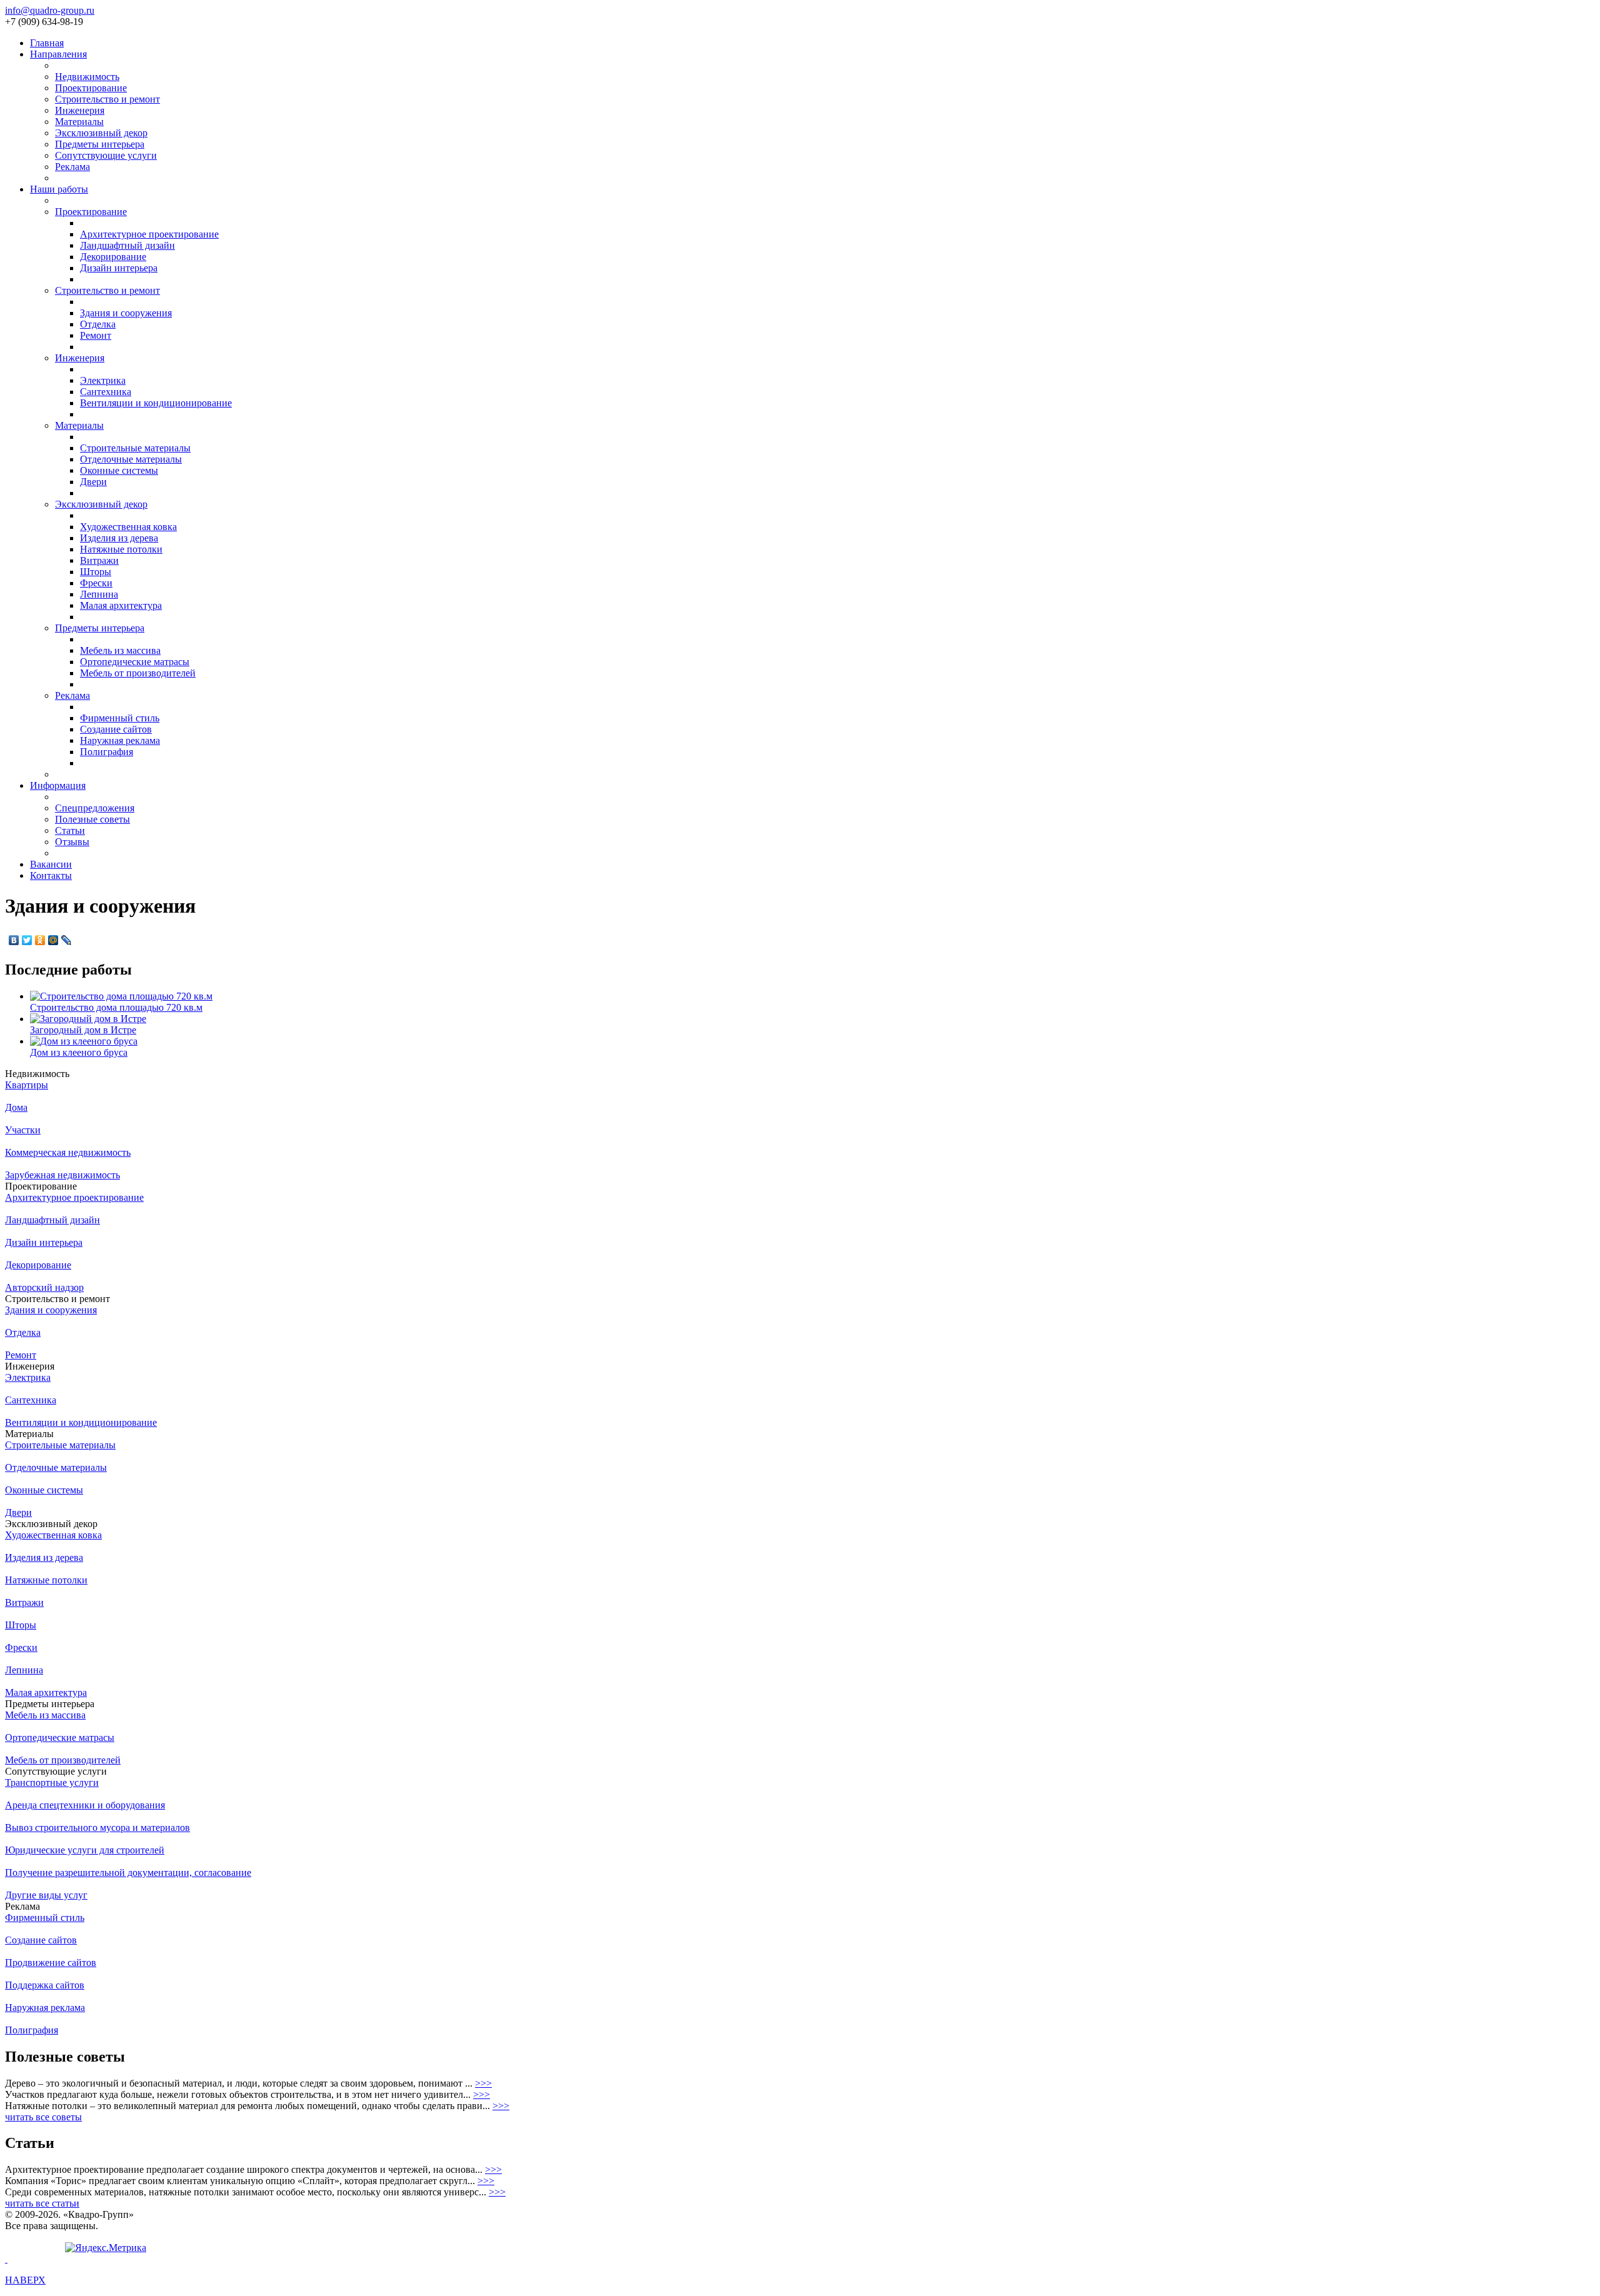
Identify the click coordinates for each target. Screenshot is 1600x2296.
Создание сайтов (116, 729)
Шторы (96, 572)
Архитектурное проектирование (149, 234)
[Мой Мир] (53, 940)
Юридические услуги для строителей (85, 1850)
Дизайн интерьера (119, 268)
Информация (58, 785)
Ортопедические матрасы (135, 662)
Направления (58, 54)
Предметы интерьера (100, 144)
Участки (23, 1130)
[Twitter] (27, 940)
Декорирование (113, 257)
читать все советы (43, 2117)
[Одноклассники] (40, 940)
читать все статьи (42, 2203)
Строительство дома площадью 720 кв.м (116, 1007)
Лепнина (99, 594)
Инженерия (80, 110)
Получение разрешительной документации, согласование (128, 1872)
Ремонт (96, 335)
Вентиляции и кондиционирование (156, 403)
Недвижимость (87, 77)
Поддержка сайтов (45, 1985)
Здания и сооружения (126, 313)
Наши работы (59, 189)
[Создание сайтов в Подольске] (6, 2259)
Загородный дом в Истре (83, 1030)
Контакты (51, 875)
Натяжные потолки (121, 549)
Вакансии (51, 864)
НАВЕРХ (25, 2280)
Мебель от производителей (138, 673)
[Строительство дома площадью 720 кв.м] (121, 996)
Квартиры (27, 1085)
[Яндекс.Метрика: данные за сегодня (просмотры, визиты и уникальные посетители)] (106, 2248)
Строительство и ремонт (107, 99)
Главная (47, 43)
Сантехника (106, 392)
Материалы (79, 122)
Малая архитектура (121, 605)
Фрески (96, 583)
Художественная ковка (128, 527)
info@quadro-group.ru (50, 10)
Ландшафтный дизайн (127, 245)
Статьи (70, 830)
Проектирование (91, 88)
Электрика (103, 380)
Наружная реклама (120, 740)
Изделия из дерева (119, 538)
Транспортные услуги (52, 1782)
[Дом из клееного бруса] (84, 1041)
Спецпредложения (95, 808)
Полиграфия (107, 752)
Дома (16, 1107)
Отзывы (72, 842)
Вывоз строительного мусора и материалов (97, 1827)
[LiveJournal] (67, 940)
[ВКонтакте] (14, 940)
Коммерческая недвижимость (68, 1152)
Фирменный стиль (120, 718)
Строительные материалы (135, 448)
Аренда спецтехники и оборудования (85, 1805)
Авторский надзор (44, 1287)
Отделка (98, 324)
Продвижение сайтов (51, 1963)
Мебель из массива (120, 650)
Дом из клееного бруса (79, 1052)
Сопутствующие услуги (106, 155)
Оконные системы (119, 470)
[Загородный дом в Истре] (88, 1019)
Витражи (99, 560)
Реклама (72, 167)
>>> (483, 2083)
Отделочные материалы (131, 459)
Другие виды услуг (46, 1895)
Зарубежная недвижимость (62, 1175)
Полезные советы (92, 819)
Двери (93, 482)
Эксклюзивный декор (101, 133)
